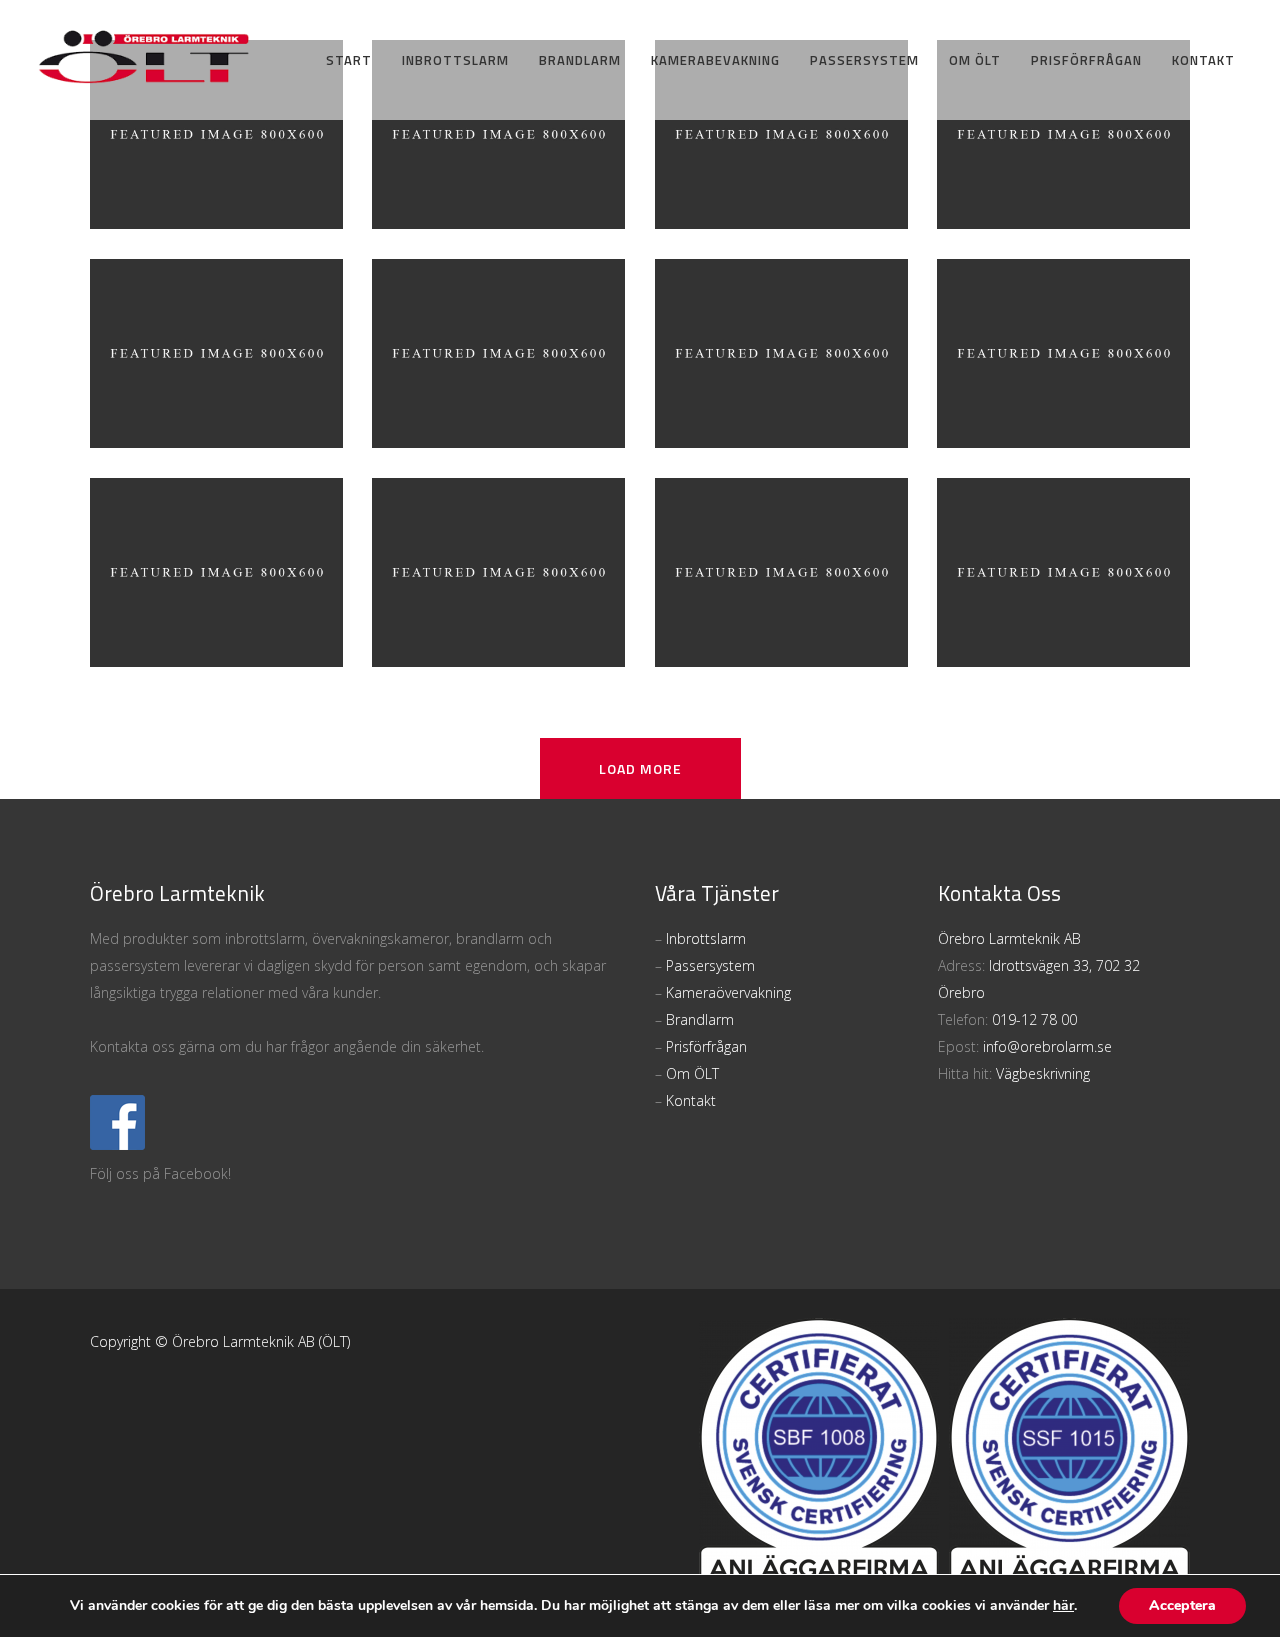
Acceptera (1182, 1605)
